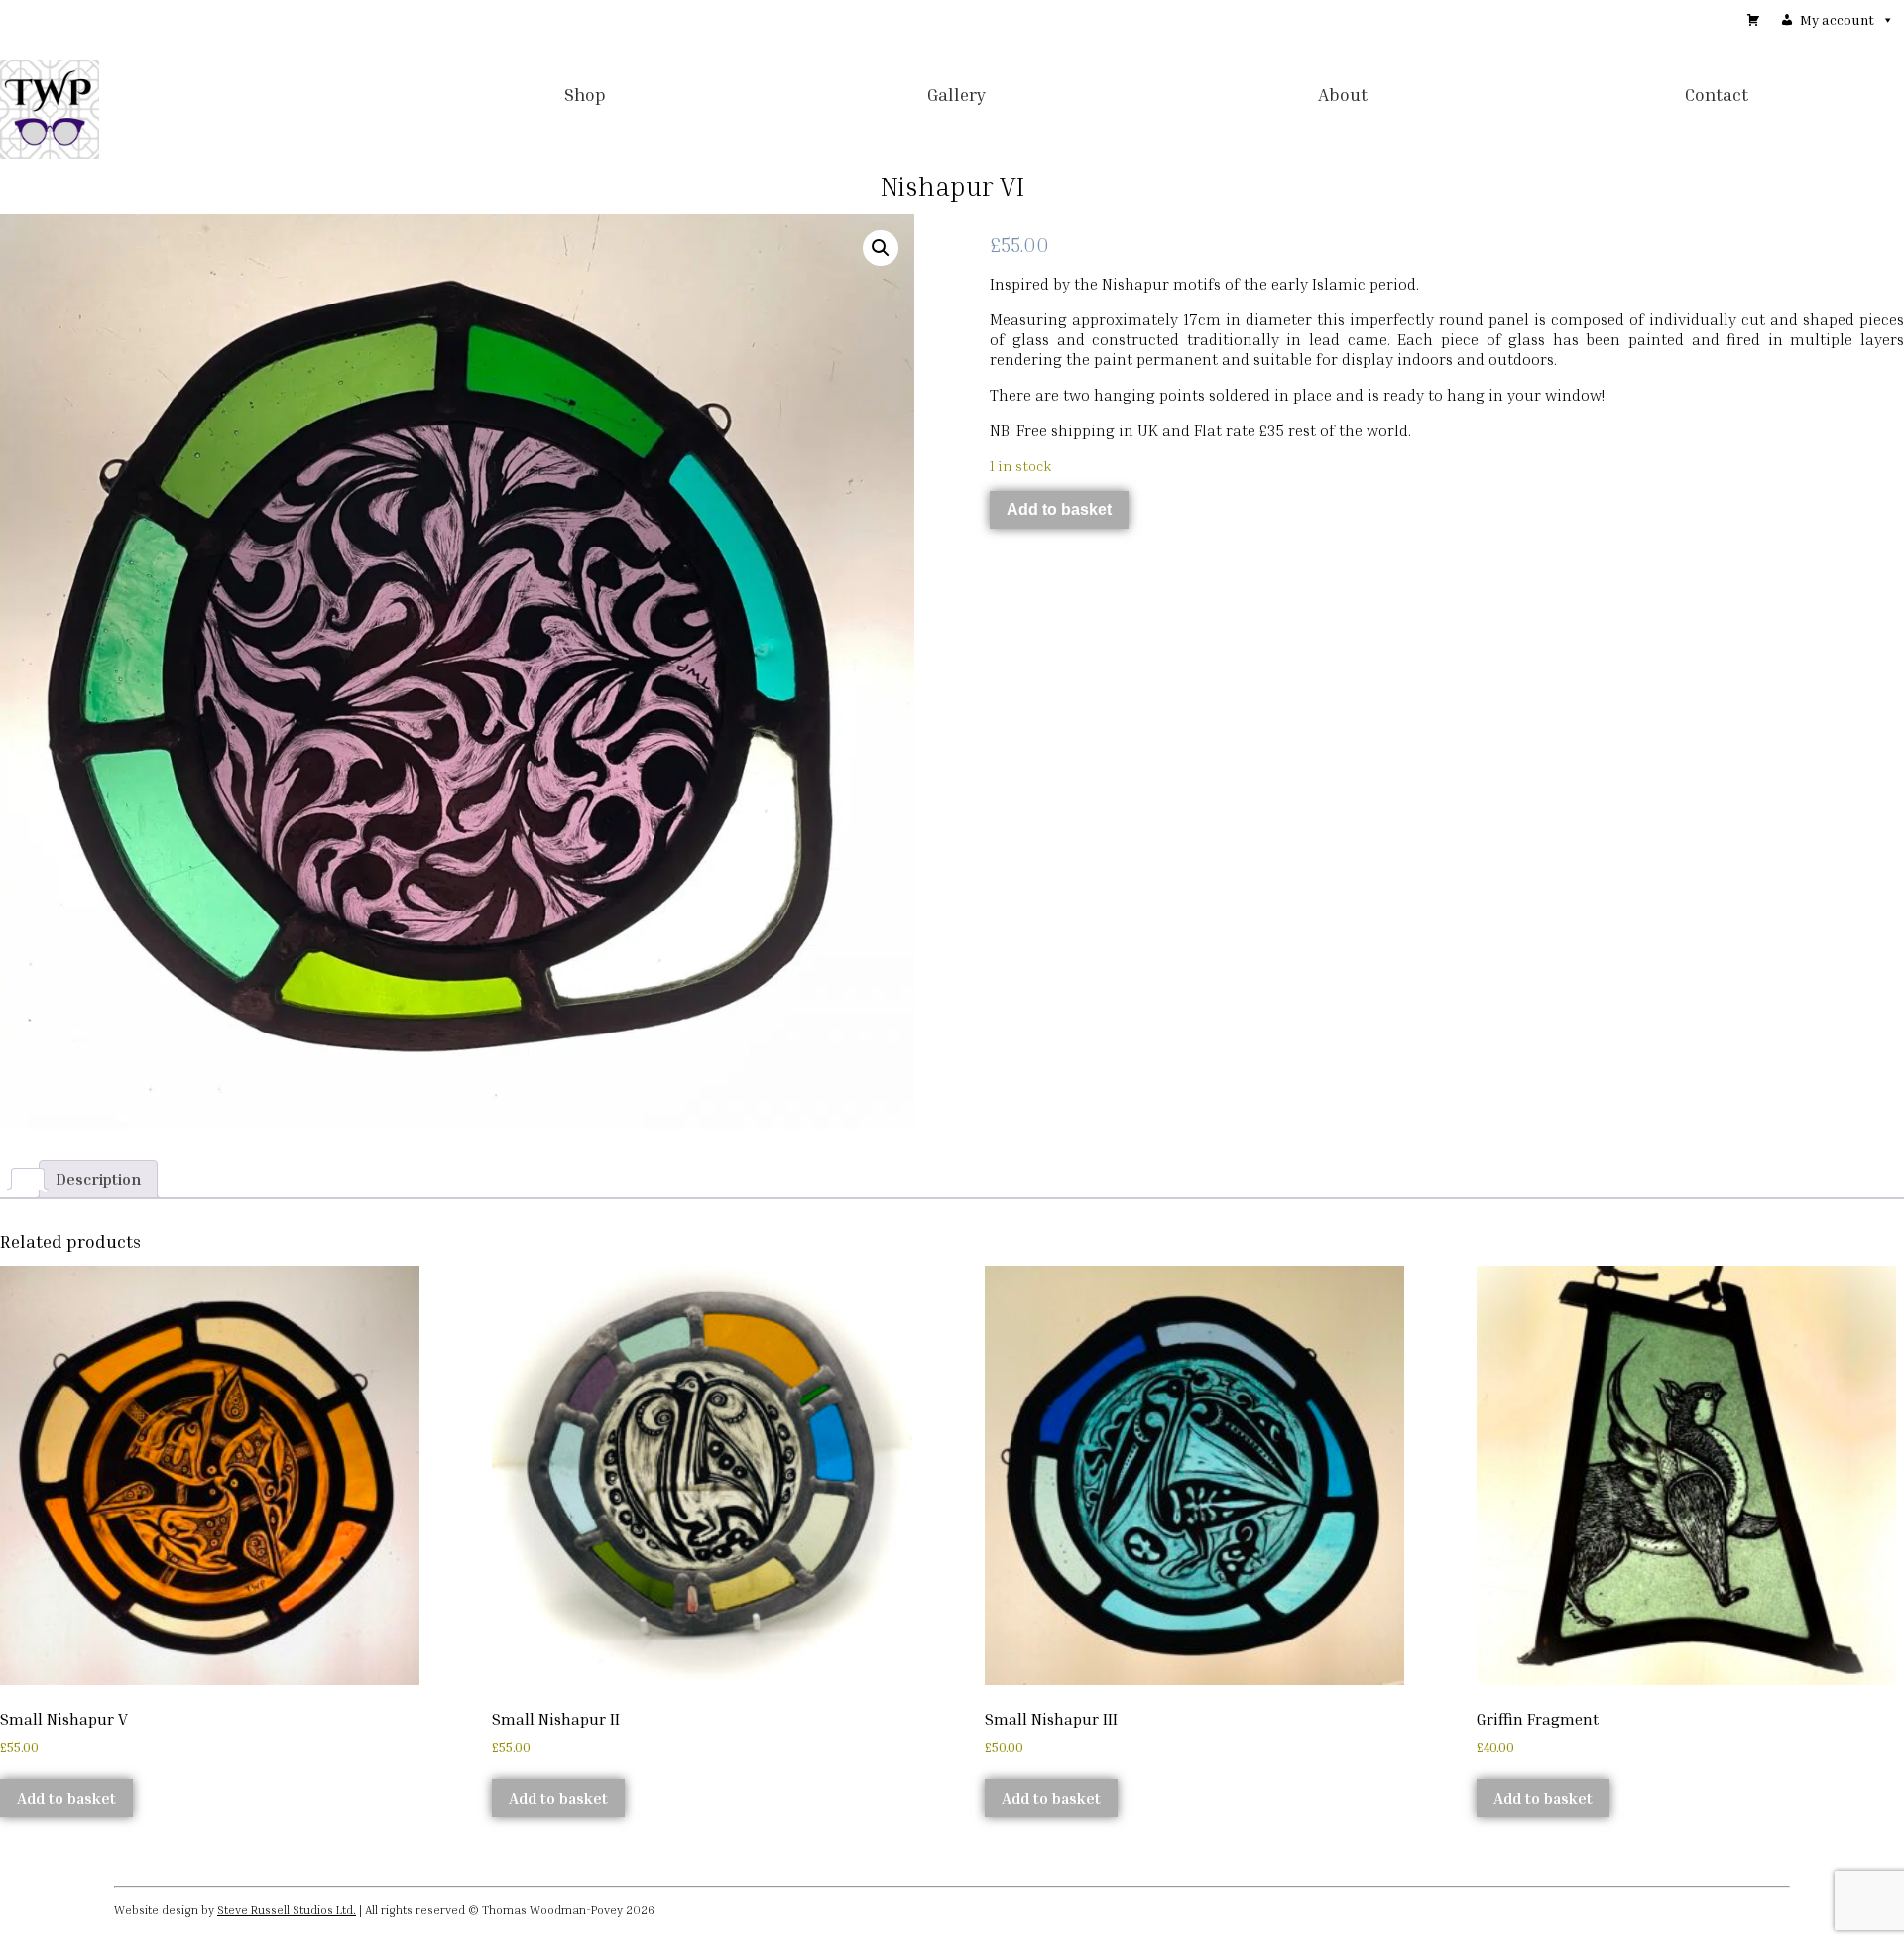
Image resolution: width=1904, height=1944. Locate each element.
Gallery (957, 94)
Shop (585, 94)
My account (1837, 19)
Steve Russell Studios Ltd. (287, 1910)
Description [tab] (98, 1179)
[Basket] (1753, 20)
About (1343, 94)
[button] (881, 248)
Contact (1717, 94)
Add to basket (1059, 509)
